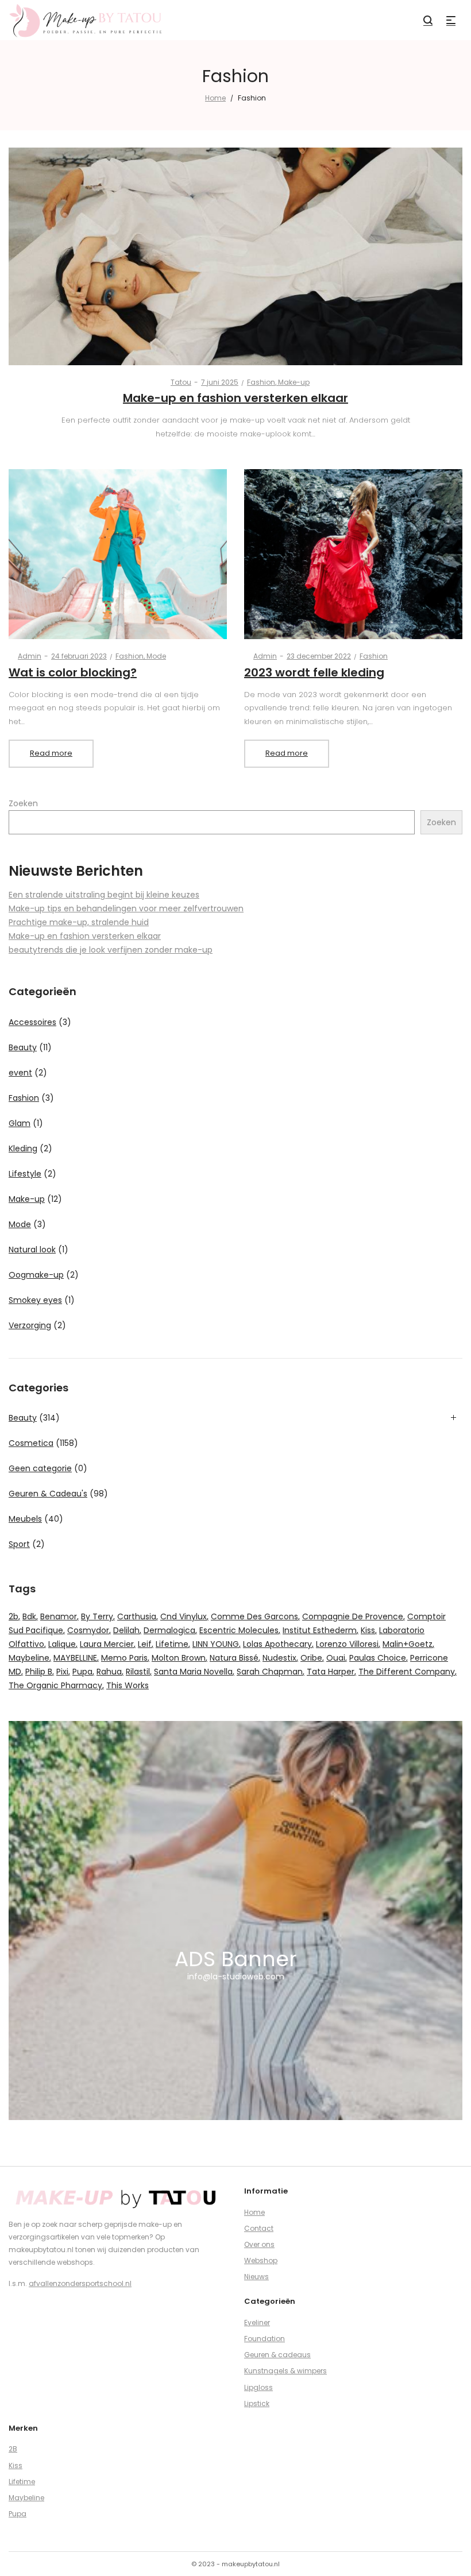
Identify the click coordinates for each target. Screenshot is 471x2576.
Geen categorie (40, 1468)
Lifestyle (25, 1174)
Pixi (62, 1672)
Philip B (39, 1672)
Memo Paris (124, 1658)
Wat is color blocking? (73, 672)
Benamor (59, 1616)
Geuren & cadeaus (277, 2355)
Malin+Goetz (408, 1644)
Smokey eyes (35, 1300)
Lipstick (257, 2403)
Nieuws (256, 2277)
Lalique (62, 1644)
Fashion (261, 382)
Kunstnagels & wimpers (285, 2371)
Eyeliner (257, 2322)
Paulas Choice (378, 1658)
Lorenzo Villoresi (347, 1644)
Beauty (23, 1047)
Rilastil (138, 1672)
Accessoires (32, 1022)
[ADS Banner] (235, 1921)
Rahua (109, 1672)
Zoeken (23, 803)
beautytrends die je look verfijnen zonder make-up (111, 950)
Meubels (25, 1519)
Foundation (265, 2339)
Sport (19, 1544)
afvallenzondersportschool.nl (80, 2283)
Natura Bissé (234, 1658)
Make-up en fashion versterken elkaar (235, 398)
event (20, 1073)
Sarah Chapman (270, 1672)
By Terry (97, 1616)
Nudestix (279, 1658)
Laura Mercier (107, 1644)
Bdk (29, 1616)
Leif (145, 1644)
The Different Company (407, 1672)
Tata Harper (331, 1672)
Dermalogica (169, 1630)
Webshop (261, 2260)
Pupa (82, 1672)
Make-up (294, 382)
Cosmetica (31, 1443)
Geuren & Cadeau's (48, 1494)
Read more (51, 753)
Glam (20, 1123)
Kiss (368, 1630)
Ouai (336, 1658)
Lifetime (172, 1644)
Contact (259, 2228)
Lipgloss (258, 2387)
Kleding (23, 1148)
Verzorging (30, 1325)
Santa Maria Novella (193, 1672)
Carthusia (137, 1616)
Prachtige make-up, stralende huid (79, 922)
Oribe (311, 1658)
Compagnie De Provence (353, 1616)
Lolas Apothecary (277, 1644)
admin (25, 656)
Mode (156, 656)
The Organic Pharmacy (55, 1685)
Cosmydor (88, 1630)
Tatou (176, 382)
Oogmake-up (36, 1275)
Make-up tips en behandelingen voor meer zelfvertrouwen (126, 908)
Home (215, 98)
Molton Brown (179, 1658)
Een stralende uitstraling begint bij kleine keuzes (104, 895)
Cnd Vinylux (184, 1616)
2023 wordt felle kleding (314, 672)
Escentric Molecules (239, 1630)
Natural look (32, 1250)
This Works (128, 1685)
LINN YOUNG (216, 1644)
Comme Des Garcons (254, 1616)
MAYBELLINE (75, 1658)
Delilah (126, 1630)
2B (13, 2449)
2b (13, 1616)
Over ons (259, 2244)
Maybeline (29, 1658)
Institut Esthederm (320, 1630)
